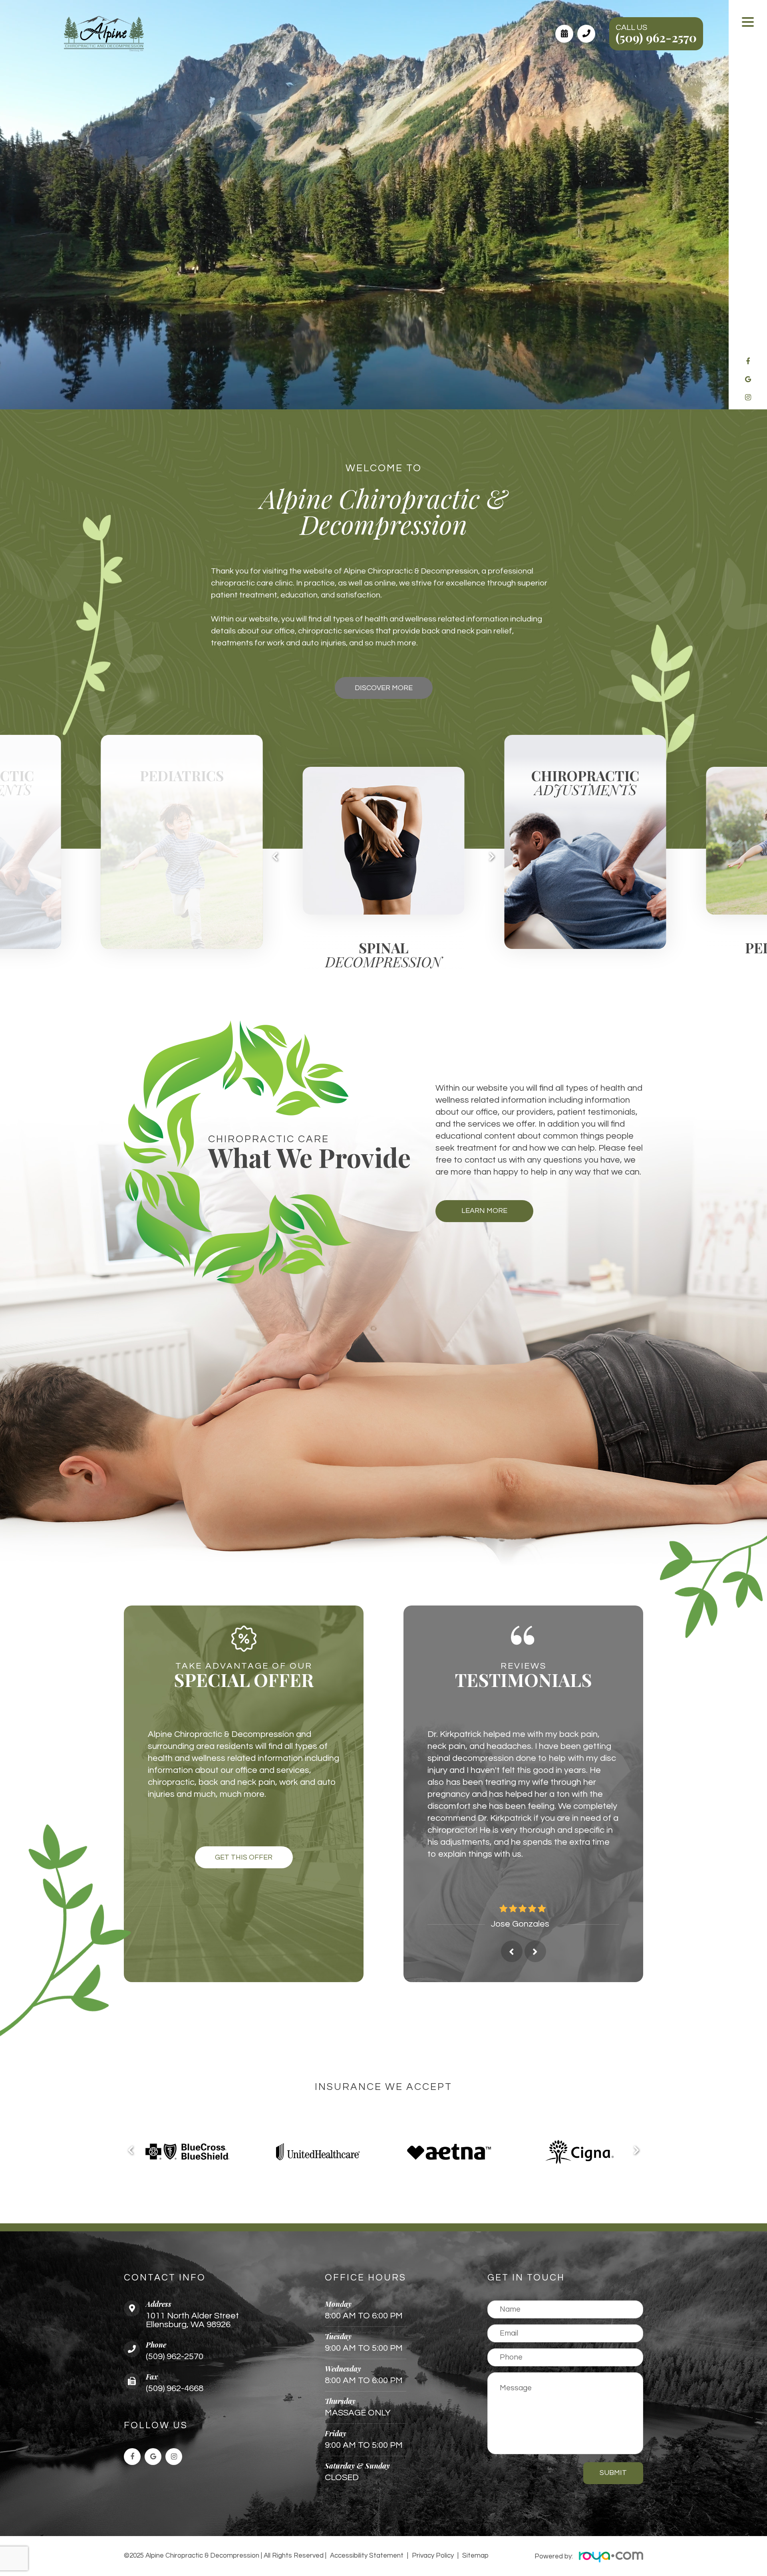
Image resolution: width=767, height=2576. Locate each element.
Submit (613, 2399)
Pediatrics (585, 948)
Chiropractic (383, 784)
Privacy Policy (433, 2482)
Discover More (384, 688)
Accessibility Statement (367, 2482)
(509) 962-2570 (656, 38)
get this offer (244, 1857)
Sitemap (475, 2482)
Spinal (182, 956)
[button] (275, 856)
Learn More (484, 1211)
